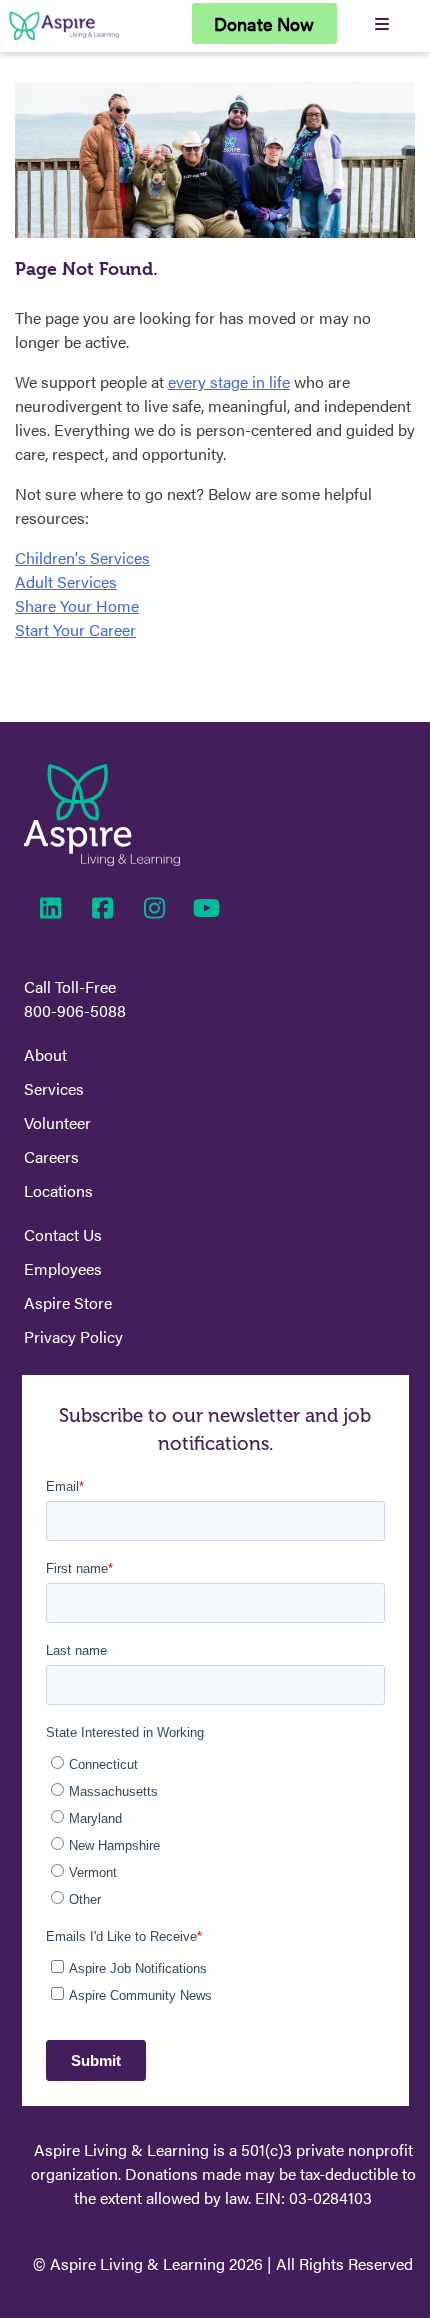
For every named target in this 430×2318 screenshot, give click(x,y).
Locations (58, 1190)
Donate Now (264, 23)
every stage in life (229, 381)
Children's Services (82, 557)
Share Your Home (77, 605)
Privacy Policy (73, 1336)
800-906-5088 (75, 1010)
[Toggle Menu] (381, 23)
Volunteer (57, 1122)
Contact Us (63, 1234)
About (45, 1054)
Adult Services (66, 581)
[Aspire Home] (64, 39)
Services (54, 1088)
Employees (63, 1268)
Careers (51, 1156)
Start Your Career (75, 629)
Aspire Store (68, 1302)
